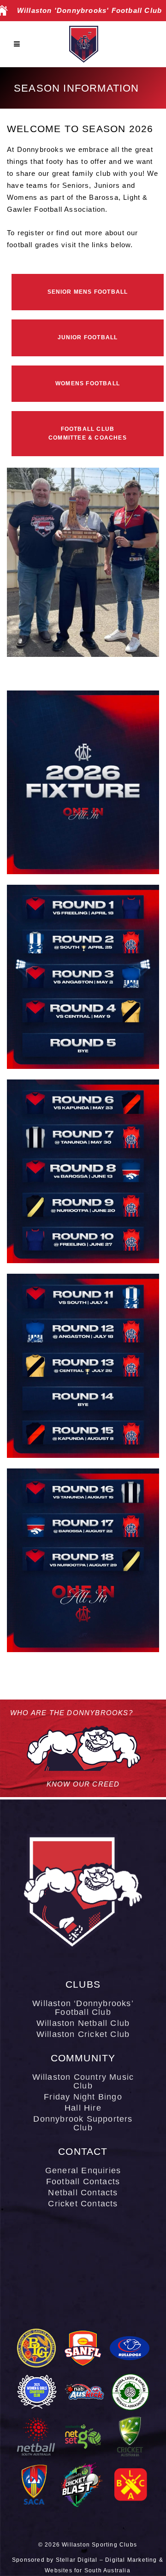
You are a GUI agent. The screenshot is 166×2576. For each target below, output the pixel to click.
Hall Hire (83, 2108)
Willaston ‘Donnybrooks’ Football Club (83, 2008)
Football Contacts (83, 2182)
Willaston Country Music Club (83, 2082)
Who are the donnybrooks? (71, 1713)
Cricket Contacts (83, 2204)
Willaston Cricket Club (83, 2034)
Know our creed (83, 1784)
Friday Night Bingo (83, 2097)
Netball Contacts (83, 2193)
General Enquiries (83, 2171)
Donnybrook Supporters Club (83, 2123)
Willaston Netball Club (83, 2023)
